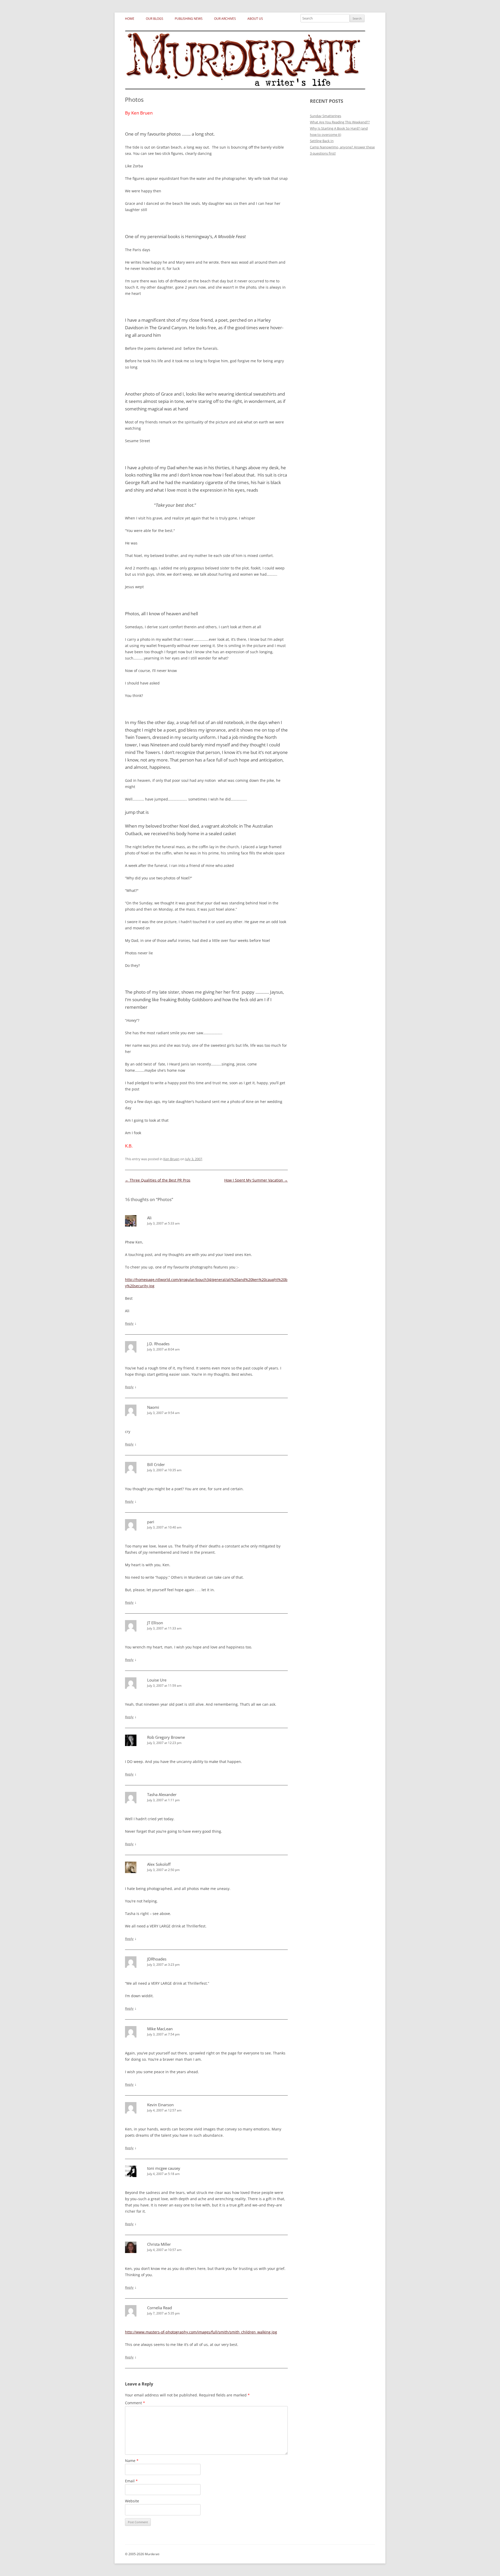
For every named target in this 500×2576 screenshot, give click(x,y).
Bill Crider (156, 1464)
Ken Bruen (171, 1159)
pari (151, 1522)
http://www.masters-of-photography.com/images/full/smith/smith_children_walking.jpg (201, 2332)
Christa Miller (159, 2244)
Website (132, 2501)
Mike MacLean (160, 2029)
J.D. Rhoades (158, 1344)
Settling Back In (322, 141)
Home (130, 19)
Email (131, 2481)
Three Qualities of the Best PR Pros (158, 1180)
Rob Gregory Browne (166, 1737)
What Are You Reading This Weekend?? (340, 122)
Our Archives (225, 19)
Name (132, 2461)
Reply (129, 1323)
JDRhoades (157, 1959)
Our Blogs (155, 19)
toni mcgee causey (164, 2168)
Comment (135, 2403)
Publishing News (189, 19)
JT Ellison (155, 1623)
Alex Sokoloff (159, 1864)
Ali (149, 1218)
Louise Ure (157, 1680)
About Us (255, 19)
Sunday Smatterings (326, 116)
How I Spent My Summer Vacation (256, 1180)
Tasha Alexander (162, 1794)
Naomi (153, 1407)
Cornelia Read (160, 2308)
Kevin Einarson (160, 2105)
